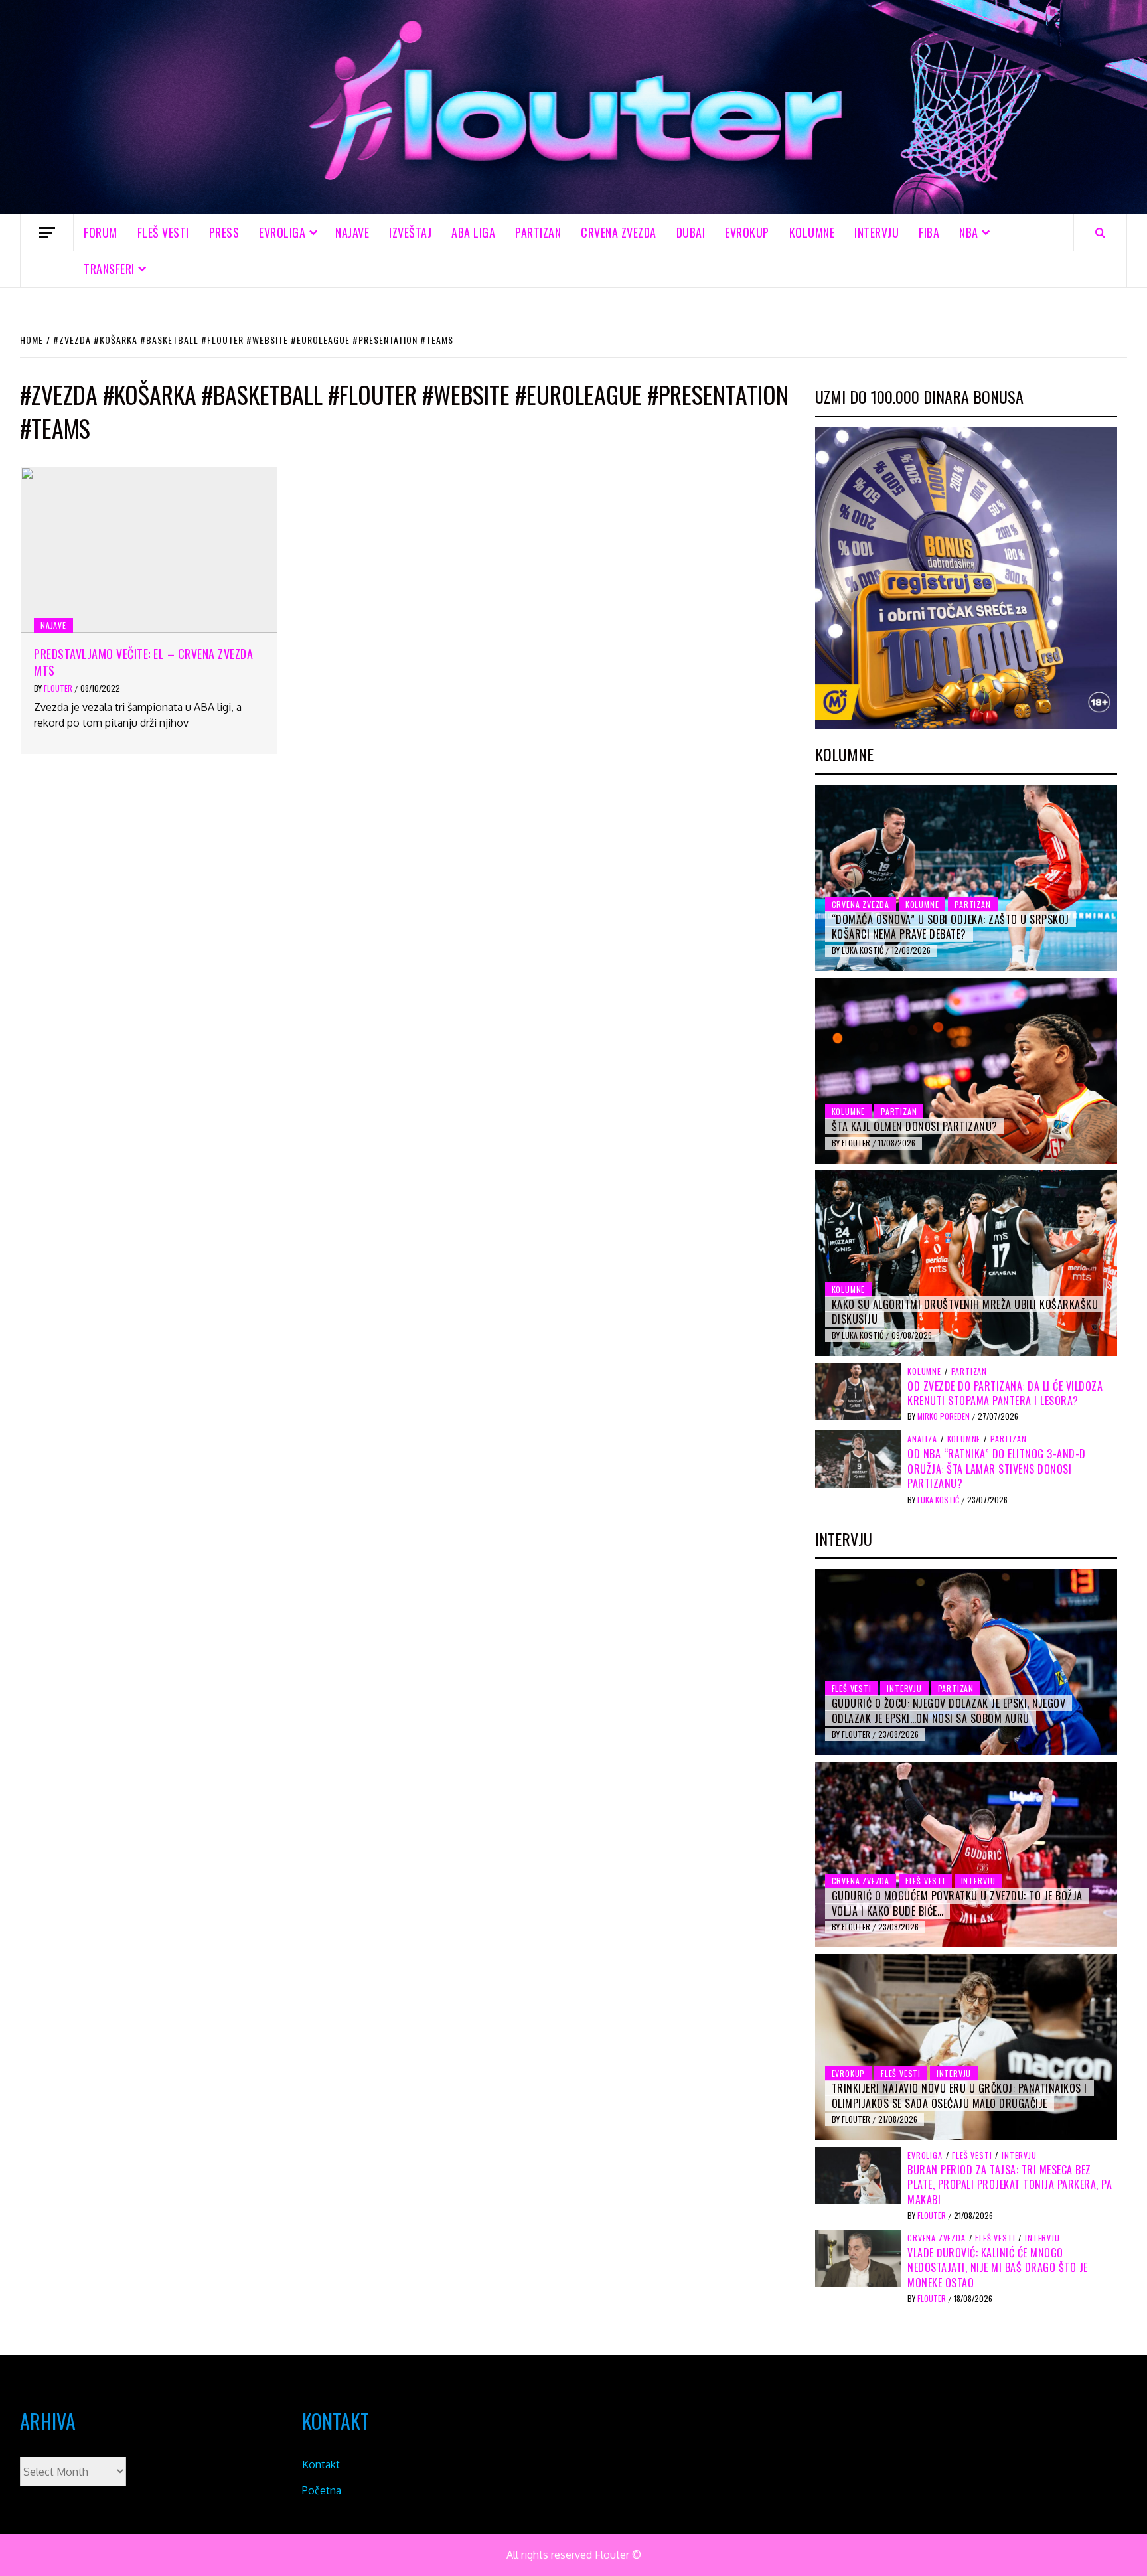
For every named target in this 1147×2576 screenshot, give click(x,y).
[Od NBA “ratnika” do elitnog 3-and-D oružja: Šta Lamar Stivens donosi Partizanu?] (858, 1458)
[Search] (1100, 232)
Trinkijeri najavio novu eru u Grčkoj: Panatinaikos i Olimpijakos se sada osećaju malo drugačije (959, 2095)
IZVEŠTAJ (410, 232)
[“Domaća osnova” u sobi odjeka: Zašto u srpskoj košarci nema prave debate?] (966, 878)
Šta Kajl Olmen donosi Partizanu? (915, 1126)
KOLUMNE (812, 232)
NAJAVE (352, 232)
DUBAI (691, 232)
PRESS (224, 232)
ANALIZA (922, 1439)
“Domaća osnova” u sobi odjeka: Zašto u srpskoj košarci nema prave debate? (951, 927)
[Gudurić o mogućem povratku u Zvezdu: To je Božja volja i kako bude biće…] (966, 1855)
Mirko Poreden (945, 1416)
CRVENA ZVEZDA (619, 232)
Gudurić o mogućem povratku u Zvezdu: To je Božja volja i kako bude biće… (957, 1903)
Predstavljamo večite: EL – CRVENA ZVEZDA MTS (143, 662)
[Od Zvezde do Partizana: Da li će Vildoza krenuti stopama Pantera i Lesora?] (858, 1390)
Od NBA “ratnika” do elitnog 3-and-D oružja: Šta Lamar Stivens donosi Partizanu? (997, 1469)
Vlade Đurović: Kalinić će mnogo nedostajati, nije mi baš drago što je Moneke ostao (998, 2268)
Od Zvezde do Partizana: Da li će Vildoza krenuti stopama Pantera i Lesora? (1005, 1393)
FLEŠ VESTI (163, 232)
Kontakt (321, 2464)
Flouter (59, 688)
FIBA (929, 232)
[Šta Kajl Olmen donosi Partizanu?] (966, 1071)
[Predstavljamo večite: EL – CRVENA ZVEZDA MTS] (149, 550)
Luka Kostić (864, 950)
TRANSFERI (109, 269)
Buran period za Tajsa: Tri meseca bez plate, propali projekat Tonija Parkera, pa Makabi (1010, 2185)
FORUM (101, 232)
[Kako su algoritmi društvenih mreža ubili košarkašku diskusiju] (966, 1263)
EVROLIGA (282, 232)
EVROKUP (747, 232)
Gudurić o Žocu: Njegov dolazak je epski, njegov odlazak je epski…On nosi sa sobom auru (949, 1710)
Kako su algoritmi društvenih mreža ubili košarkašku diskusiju (965, 1312)
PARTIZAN (538, 232)
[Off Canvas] (47, 233)
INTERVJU (877, 232)
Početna (322, 2490)
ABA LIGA (473, 232)
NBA (969, 232)
